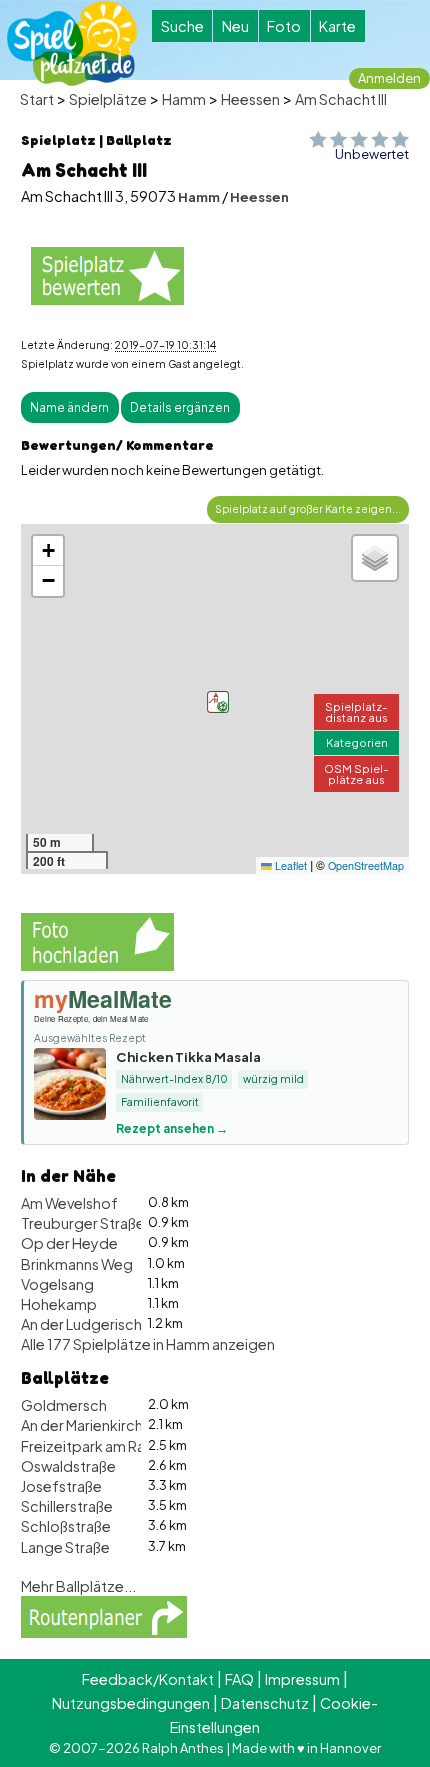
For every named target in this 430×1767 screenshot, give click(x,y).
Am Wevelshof (69, 1203)
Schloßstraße (66, 1526)
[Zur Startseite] (72, 43)
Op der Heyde (69, 1243)
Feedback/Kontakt (148, 1679)
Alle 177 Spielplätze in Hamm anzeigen (148, 1344)
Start (37, 99)
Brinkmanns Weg (77, 1264)
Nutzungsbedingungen (131, 1703)
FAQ (239, 1679)
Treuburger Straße (83, 1223)
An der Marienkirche (86, 1425)
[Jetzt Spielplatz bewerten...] (107, 275)
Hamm (184, 99)
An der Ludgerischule (91, 1324)
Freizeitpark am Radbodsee (115, 1446)
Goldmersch (64, 1405)
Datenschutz (265, 1703)
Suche (182, 26)
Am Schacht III (341, 99)
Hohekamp (59, 1304)
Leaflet (289, 865)
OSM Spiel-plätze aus (356, 773)
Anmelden (389, 78)
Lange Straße (65, 1547)
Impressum (302, 1679)
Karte (337, 26)
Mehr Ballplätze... (78, 1586)
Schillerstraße (67, 1506)
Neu (235, 26)
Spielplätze (108, 99)
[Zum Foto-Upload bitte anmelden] (97, 940)
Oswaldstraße (68, 1466)
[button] (218, 702)
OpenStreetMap (366, 865)
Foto (284, 26)
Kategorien (357, 742)
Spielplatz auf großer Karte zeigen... (308, 508)
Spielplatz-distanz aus (356, 711)
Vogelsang (57, 1284)
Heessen (250, 99)
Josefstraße (61, 1486)
